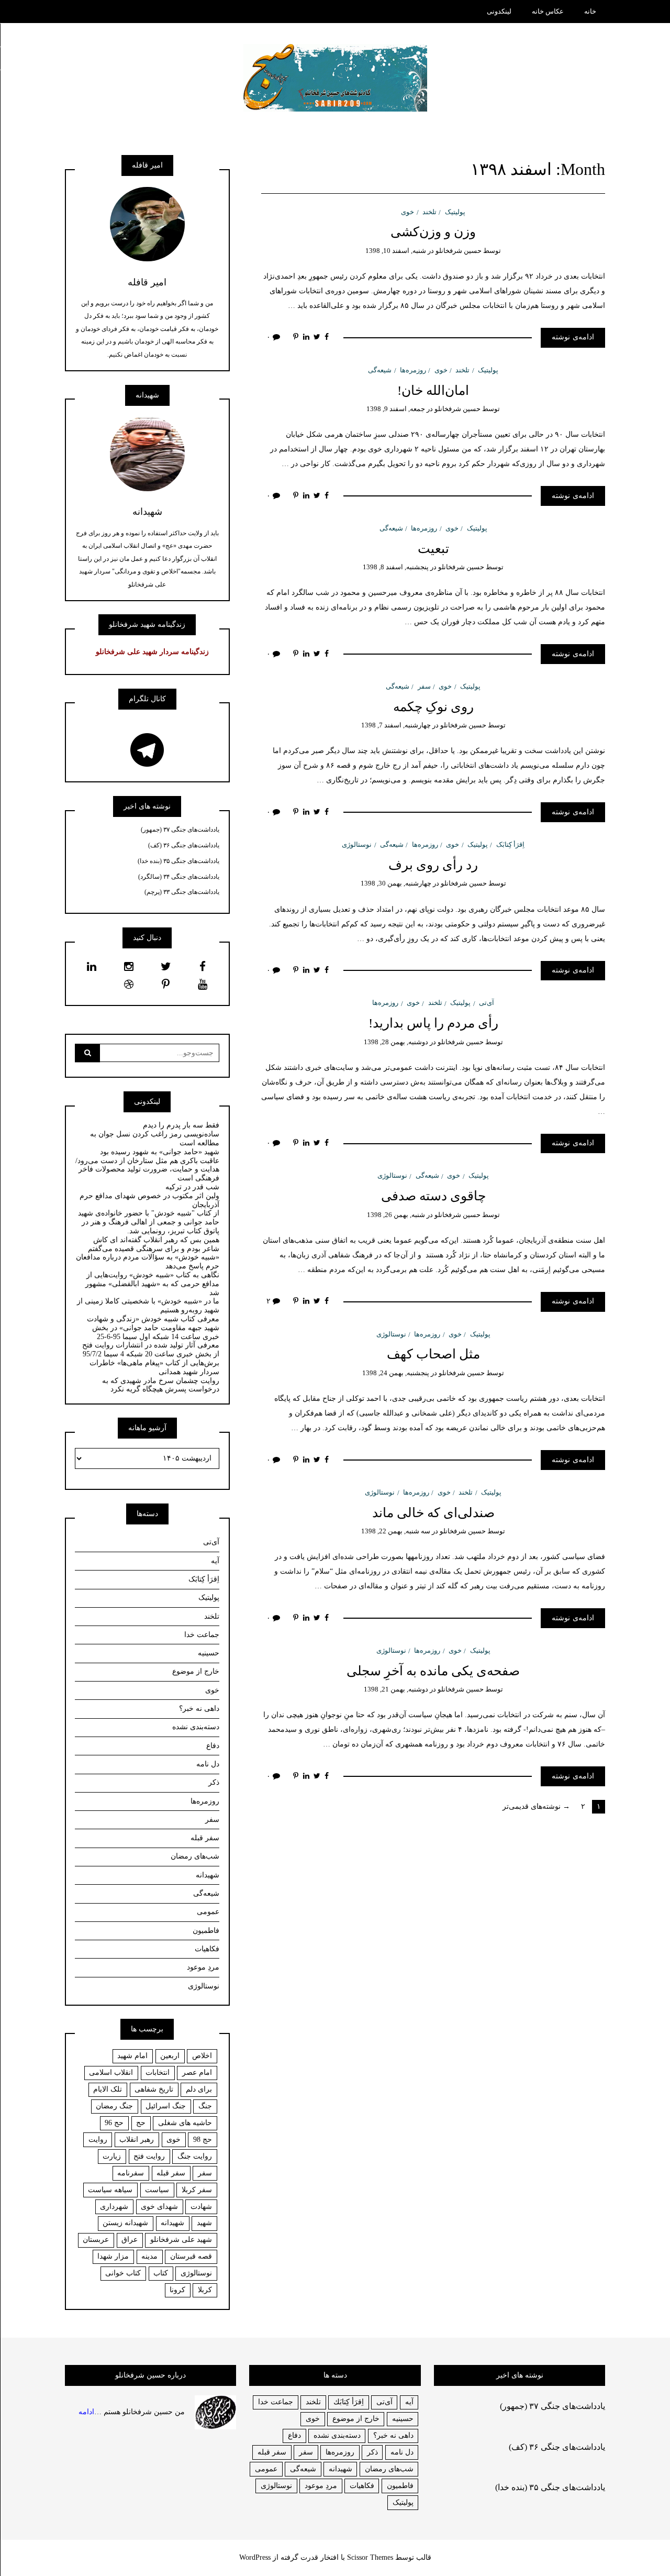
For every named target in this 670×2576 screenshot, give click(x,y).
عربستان (96, 2240)
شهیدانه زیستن (125, 2223)
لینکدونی (499, 11)
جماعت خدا (202, 1635)
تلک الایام (108, 2089)
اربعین (170, 2056)
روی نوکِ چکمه (433, 707)
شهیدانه (208, 1875)
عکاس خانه (548, 11)
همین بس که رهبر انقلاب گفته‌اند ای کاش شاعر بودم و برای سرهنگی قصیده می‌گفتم (154, 1244)
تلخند (429, 212)
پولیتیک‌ (455, 212)
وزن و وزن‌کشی (433, 232)
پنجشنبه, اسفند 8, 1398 (396, 567)
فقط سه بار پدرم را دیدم (181, 1125)
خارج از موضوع (196, 1671)
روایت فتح (149, 2156)
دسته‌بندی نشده (196, 1727)
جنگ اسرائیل (166, 2106)
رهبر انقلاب (137, 2140)
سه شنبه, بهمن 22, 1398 (396, 1531)
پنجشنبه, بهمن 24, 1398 (396, 1373)
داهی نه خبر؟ (199, 1709)
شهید (204, 2223)
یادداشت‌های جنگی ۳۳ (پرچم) (182, 892)
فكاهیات (362, 2486)
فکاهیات (207, 1949)
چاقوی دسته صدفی (433, 1196)
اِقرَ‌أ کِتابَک (510, 844)
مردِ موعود (203, 1967)
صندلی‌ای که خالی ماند (433, 1513)
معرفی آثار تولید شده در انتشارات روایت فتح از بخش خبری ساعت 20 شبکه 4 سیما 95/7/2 (151, 1350)
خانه (590, 11)
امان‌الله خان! (433, 390)
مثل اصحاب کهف (433, 1354)
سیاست (157, 2190)
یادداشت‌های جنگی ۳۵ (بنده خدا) (178, 861)
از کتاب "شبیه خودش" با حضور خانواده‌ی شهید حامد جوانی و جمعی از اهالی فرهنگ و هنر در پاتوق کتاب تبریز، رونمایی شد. (149, 1222)
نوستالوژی (357, 844)
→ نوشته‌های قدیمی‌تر (536, 1806)
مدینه (149, 2256)
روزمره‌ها (413, 370)
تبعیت (433, 549)
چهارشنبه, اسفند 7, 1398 (396, 725)
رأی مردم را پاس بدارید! (433, 1023)
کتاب (161, 2273)
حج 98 (203, 2140)
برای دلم (199, 2089)
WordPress (255, 2557)
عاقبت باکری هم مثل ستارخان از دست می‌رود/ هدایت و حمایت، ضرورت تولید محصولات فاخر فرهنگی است (147, 1170)
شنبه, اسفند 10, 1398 (396, 251)
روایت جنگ (195, 2156)
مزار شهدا (113, 2256)
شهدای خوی (159, 2207)
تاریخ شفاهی (154, 2089)
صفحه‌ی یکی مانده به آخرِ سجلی (433, 1671)
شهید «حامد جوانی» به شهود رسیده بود (160, 1152)
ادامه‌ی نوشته (573, 337)
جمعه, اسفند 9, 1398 (396, 409)
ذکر (214, 1782)
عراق (130, 2240)
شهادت (201, 2207)
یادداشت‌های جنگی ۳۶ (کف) (184, 845)
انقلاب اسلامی (111, 2072)
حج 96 (114, 2123)
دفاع (213, 1746)
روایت (98, 2140)
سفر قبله (205, 1838)
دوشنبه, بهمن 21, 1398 (396, 1689)
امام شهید (132, 2056)
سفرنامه (131, 2173)
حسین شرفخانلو (459, 251)
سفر (424, 686)
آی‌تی (487, 1003)
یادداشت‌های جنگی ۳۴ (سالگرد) (179, 877)
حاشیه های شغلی (185, 2123)
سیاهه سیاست (110, 2190)
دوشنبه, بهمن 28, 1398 (396, 1042)
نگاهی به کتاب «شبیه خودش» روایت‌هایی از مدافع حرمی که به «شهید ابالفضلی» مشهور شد (152, 1284)
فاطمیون (206, 1931)
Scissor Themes (370, 2557)
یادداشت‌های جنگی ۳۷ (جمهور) (180, 830)
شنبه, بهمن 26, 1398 (396, 1215)
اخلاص (202, 2056)
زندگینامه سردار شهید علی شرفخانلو (152, 652)
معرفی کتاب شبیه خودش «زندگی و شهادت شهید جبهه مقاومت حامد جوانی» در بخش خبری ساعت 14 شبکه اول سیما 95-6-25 (153, 1328)
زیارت (112, 2156)
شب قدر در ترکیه (192, 1187)
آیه (215, 1561)
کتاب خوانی (123, 2273)
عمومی (208, 1912)
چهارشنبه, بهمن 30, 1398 (396, 883)
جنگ (205, 2106)
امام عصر (197, 2072)
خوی (407, 212)
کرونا (177, 2290)
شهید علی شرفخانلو (181, 2240)
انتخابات (158, 2072)
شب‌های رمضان (195, 1856)
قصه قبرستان (191, 2256)
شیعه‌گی (380, 370)
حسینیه (209, 1653)
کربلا (205, 2290)
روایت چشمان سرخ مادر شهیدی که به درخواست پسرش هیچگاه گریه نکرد (161, 1385)
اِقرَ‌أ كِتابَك (349, 2402)
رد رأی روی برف (433, 865)
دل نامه (208, 1764)
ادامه (86, 2411)
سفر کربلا (197, 2190)
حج (141, 2123)
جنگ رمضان (114, 2106)
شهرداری (114, 2207)
